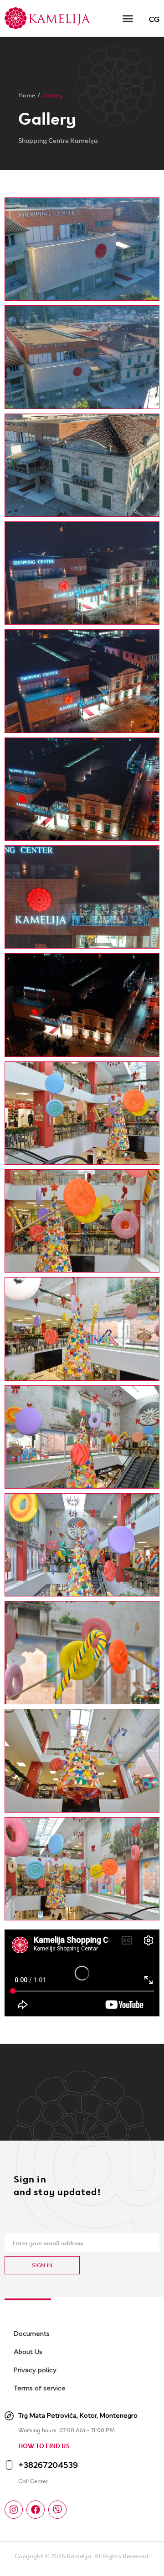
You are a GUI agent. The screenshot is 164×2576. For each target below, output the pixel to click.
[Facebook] (36, 2510)
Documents (32, 2334)
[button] (128, 18)
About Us (28, 2352)
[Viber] (57, 2510)
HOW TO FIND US (44, 2445)
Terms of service (40, 2388)
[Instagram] (14, 2510)
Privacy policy (35, 2370)
